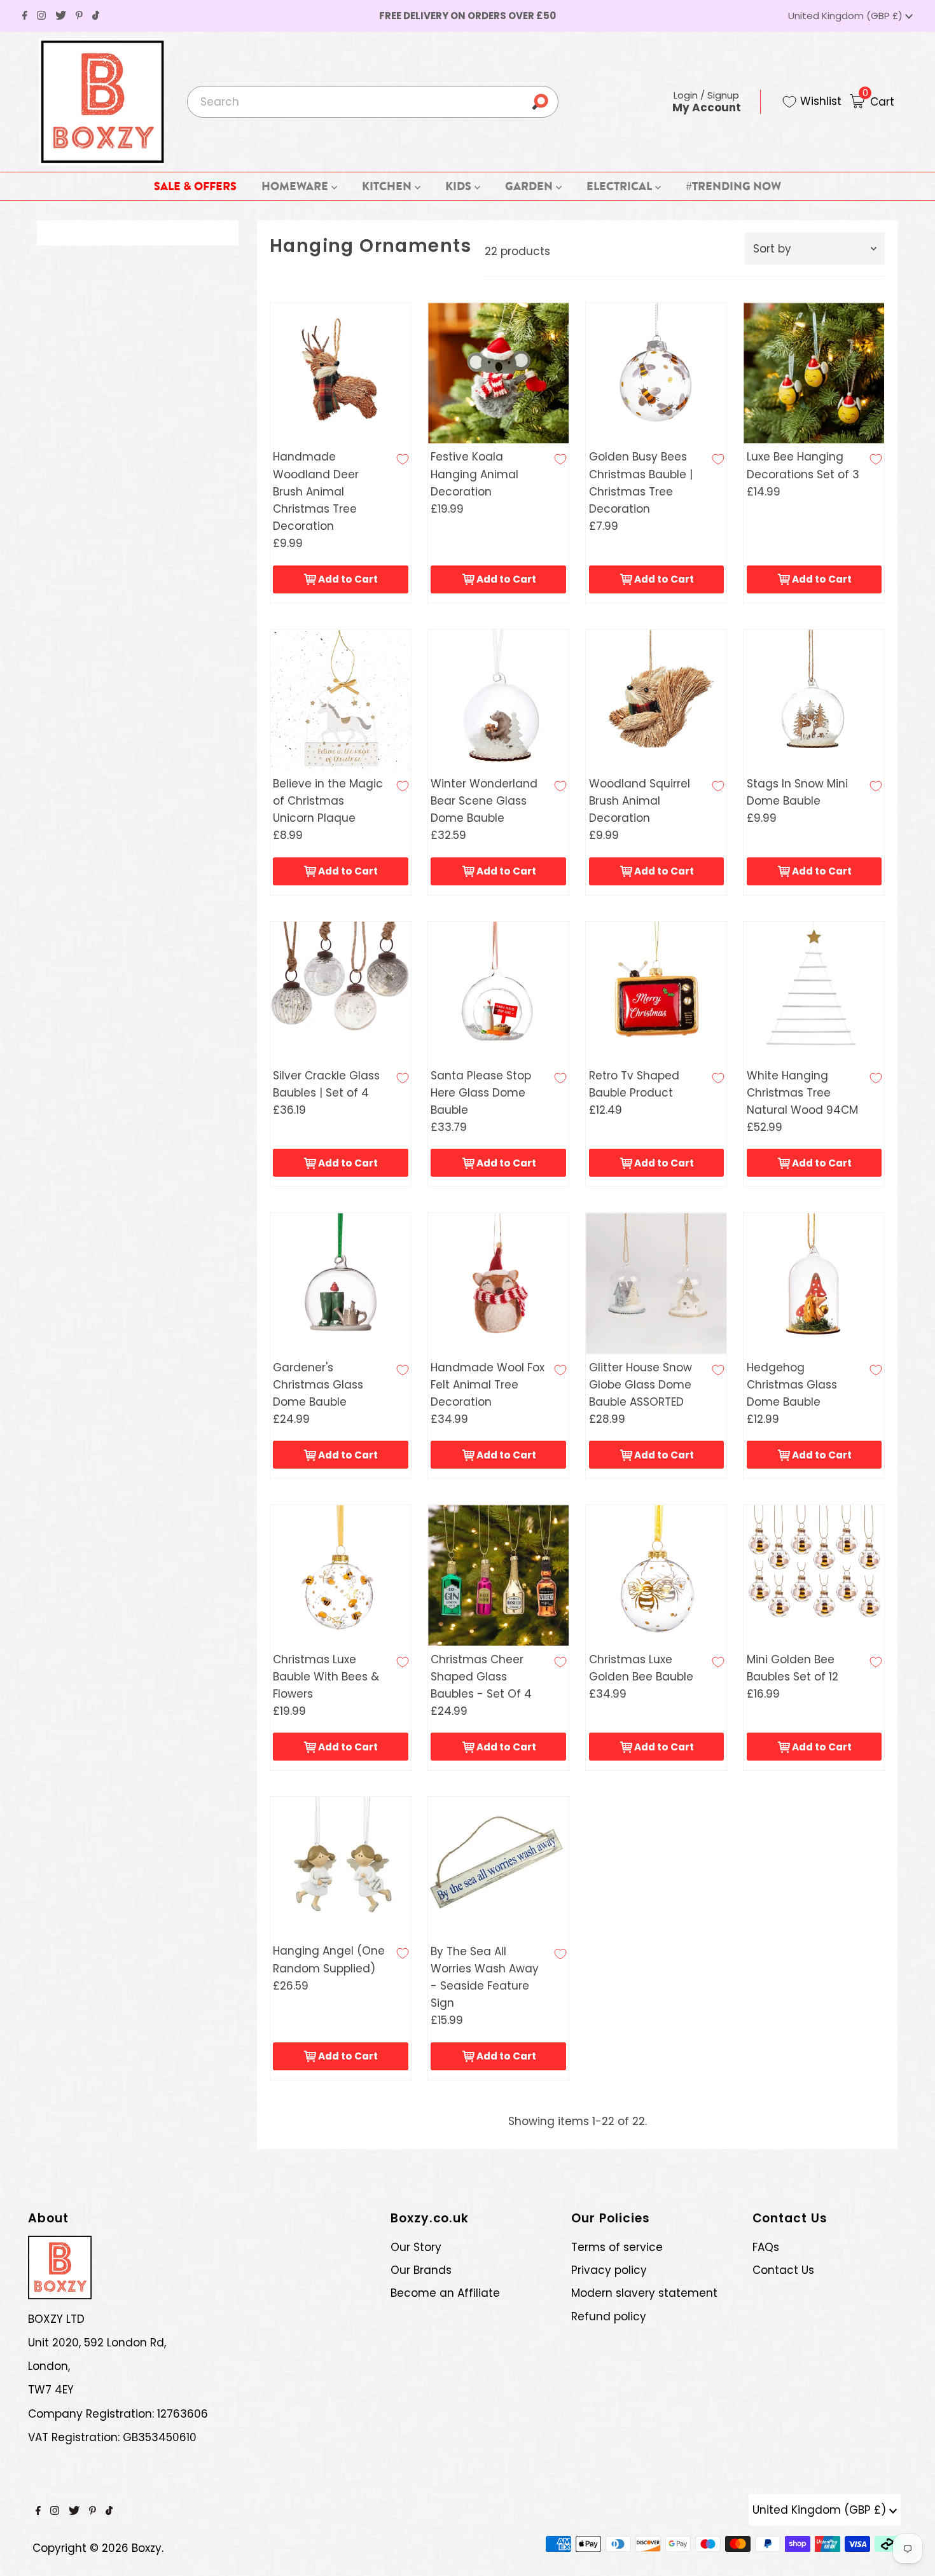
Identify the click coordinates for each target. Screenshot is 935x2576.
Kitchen (388, 186)
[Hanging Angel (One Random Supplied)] (341, 1867)
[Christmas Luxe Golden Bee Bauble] (656, 1575)
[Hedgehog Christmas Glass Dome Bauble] (814, 1283)
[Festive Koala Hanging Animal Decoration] (498, 373)
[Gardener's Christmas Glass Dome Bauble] (341, 1283)
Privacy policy (609, 2270)
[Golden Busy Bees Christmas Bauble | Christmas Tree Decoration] (656, 373)
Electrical (620, 186)
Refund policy (609, 2316)
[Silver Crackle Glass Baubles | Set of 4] (341, 992)
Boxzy (147, 2548)
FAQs (766, 2247)
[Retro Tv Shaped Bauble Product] (656, 992)
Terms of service (617, 2247)
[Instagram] (41, 16)
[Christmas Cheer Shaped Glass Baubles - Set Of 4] (498, 1575)
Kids (460, 186)
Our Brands (421, 2270)
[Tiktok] (96, 16)
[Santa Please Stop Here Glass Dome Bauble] (498, 992)
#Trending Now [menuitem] (733, 186)
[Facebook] (25, 16)
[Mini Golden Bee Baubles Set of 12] (814, 1575)
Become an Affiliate (445, 2293)
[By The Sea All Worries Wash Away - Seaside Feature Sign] (498, 1867)
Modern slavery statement (644, 2293)
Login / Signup (707, 101)
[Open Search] (544, 102)
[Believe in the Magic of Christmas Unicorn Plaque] (341, 700)
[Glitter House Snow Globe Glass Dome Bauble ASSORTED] (656, 1283)
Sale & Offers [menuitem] (195, 186)
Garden (530, 186)
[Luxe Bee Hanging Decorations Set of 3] (814, 373)
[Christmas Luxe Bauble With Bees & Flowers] (341, 1575)
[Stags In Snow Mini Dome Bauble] (814, 700)
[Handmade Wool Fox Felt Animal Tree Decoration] (498, 1283)
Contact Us (783, 2270)
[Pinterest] (79, 16)
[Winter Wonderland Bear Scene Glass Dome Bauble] (498, 700)
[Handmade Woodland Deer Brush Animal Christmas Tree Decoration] (341, 373)
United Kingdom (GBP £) (847, 16)
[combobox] (373, 102)
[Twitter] (61, 16)
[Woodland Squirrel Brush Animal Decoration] (656, 700)
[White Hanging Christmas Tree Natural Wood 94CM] (814, 992)
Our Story (416, 2247)
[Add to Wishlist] (403, 459)
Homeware (296, 186)
